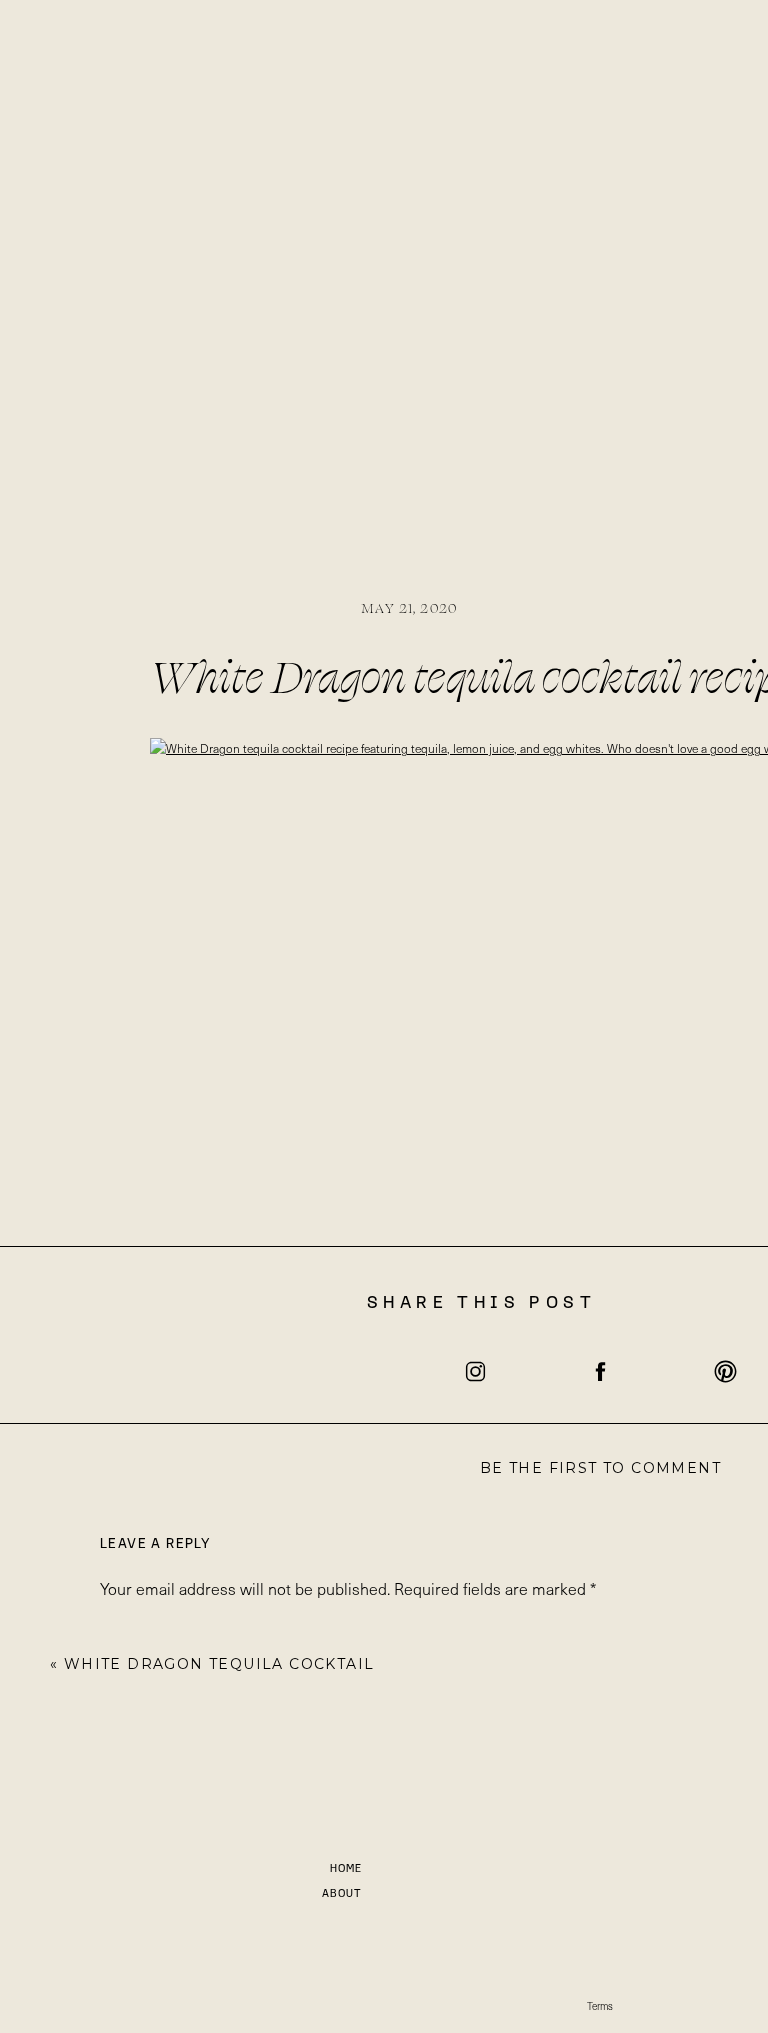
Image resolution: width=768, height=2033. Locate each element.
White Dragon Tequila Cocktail (219, 1664)
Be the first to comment (600, 1468)
